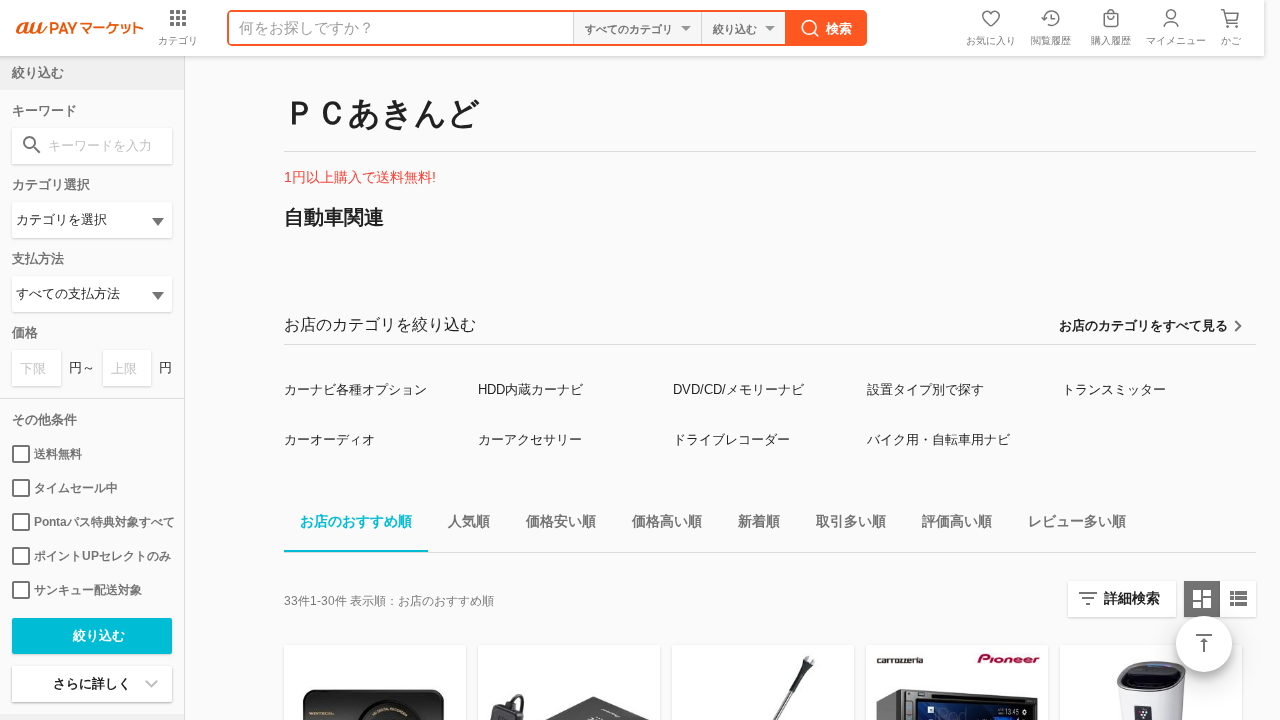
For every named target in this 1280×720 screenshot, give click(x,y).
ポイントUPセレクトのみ (102, 556)
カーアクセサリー (530, 439)
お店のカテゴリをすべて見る (1143, 325)
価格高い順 (667, 521)
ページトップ (1204, 644)
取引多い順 (851, 521)
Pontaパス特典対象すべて (103, 522)
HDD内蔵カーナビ (530, 389)
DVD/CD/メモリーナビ (738, 389)
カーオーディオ (329, 439)
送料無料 (58, 454)
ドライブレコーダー (731, 439)
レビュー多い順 (1077, 521)
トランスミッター (1114, 389)
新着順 (759, 521)
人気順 (469, 521)
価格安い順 (561, 521)
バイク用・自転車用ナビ (938, 439)
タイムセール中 (76, 488)
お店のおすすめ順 (356, 521)
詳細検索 (1132, 598)
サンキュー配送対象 (88, 590)
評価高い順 (957, 521)
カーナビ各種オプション (355, 389)
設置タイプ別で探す (925, 389)
